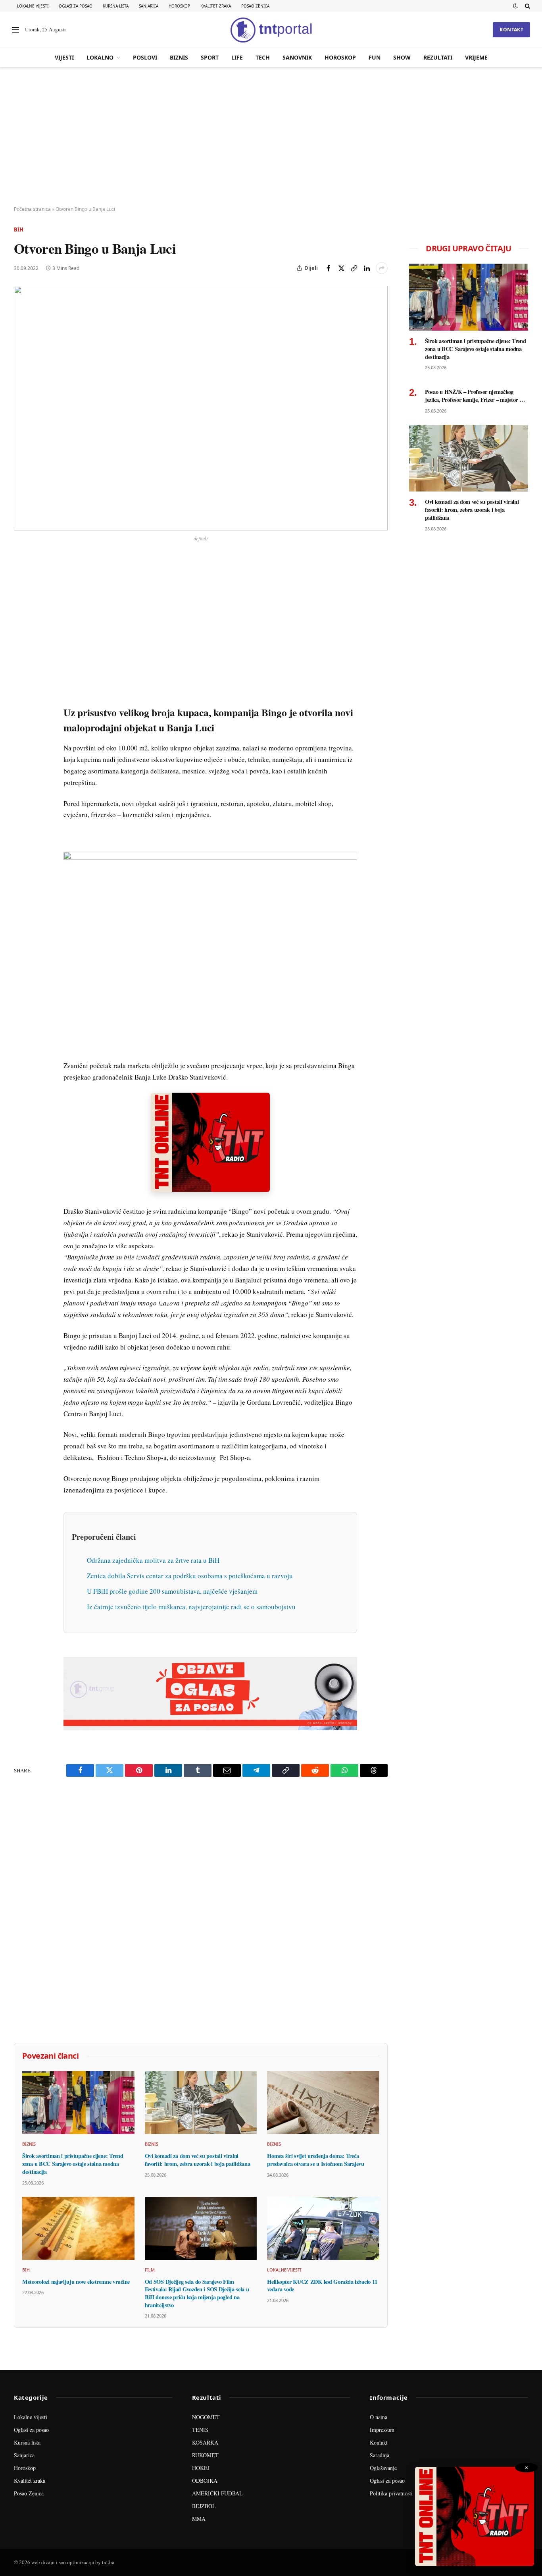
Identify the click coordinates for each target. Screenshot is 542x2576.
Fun (375, 57)
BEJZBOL (204, 2506)
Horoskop (179, 6)
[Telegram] (21, 710)
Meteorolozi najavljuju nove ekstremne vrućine (76, 2282)
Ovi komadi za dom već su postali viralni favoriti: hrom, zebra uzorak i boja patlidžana (198, 2160)
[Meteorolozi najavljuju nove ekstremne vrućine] (78, 2228)
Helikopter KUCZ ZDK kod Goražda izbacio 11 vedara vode (322, 2286)
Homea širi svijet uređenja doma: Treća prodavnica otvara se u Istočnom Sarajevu (315, 2160)
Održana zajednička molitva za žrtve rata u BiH (153, 1560)
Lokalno (100, 57)
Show (402, 57)
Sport (210, 57)
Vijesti (64, 57)
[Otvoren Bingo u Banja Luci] (201, 408)
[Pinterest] (21, 619)
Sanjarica (149, 6)
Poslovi (145, 57)
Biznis (179, 57)
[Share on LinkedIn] (367, 268)
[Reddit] (21, 692)
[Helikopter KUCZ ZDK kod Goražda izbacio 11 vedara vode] (323, 2228)
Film (150, 2270)
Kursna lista (116, 6)
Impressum (382, 2430)
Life (237, 57)
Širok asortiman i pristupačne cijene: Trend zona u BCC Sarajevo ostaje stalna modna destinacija (73, 2164)
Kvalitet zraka (216, 6)
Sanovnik (297, 57)
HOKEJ (201, 2468)
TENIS (200, 2430)
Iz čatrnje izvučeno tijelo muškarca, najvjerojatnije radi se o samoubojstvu (191, 1607)
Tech (263, 57)
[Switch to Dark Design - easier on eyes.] (515, 6)
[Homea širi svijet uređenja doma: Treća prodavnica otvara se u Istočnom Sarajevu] (323, 2103)
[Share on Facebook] (329, 268)
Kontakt (511, 30)
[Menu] (15, 30)
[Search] (527, 6)
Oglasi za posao (76, 6)
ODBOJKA (205, 2481)
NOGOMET (206, 2417)
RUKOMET (205, 2455)
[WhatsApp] (21, 728)
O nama (379, 2417)
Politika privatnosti (391, 2493)
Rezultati (438, 57)
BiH (19, 229)
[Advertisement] (271, 137)
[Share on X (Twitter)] (341, 268)
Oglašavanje (383, 2468)
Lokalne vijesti (33, 6)
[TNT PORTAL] (271, 30)
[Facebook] (21, 582)
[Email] (21, 637)
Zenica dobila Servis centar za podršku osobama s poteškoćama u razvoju (190, 1576)
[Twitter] (21, 600)
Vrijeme (476, 57)
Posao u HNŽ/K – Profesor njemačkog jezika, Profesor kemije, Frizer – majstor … (475, 396)
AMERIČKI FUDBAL (217, 2493)
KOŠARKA (205, 2442)
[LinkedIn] (21, 673)
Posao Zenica (255, 6)
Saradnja (380, 2455)
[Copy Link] (354, 268)
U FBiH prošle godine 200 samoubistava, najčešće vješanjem (172, 1591)
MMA (199, 2519)
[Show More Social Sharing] (382, 268)
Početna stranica (32, 209)
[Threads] (21, 746)
